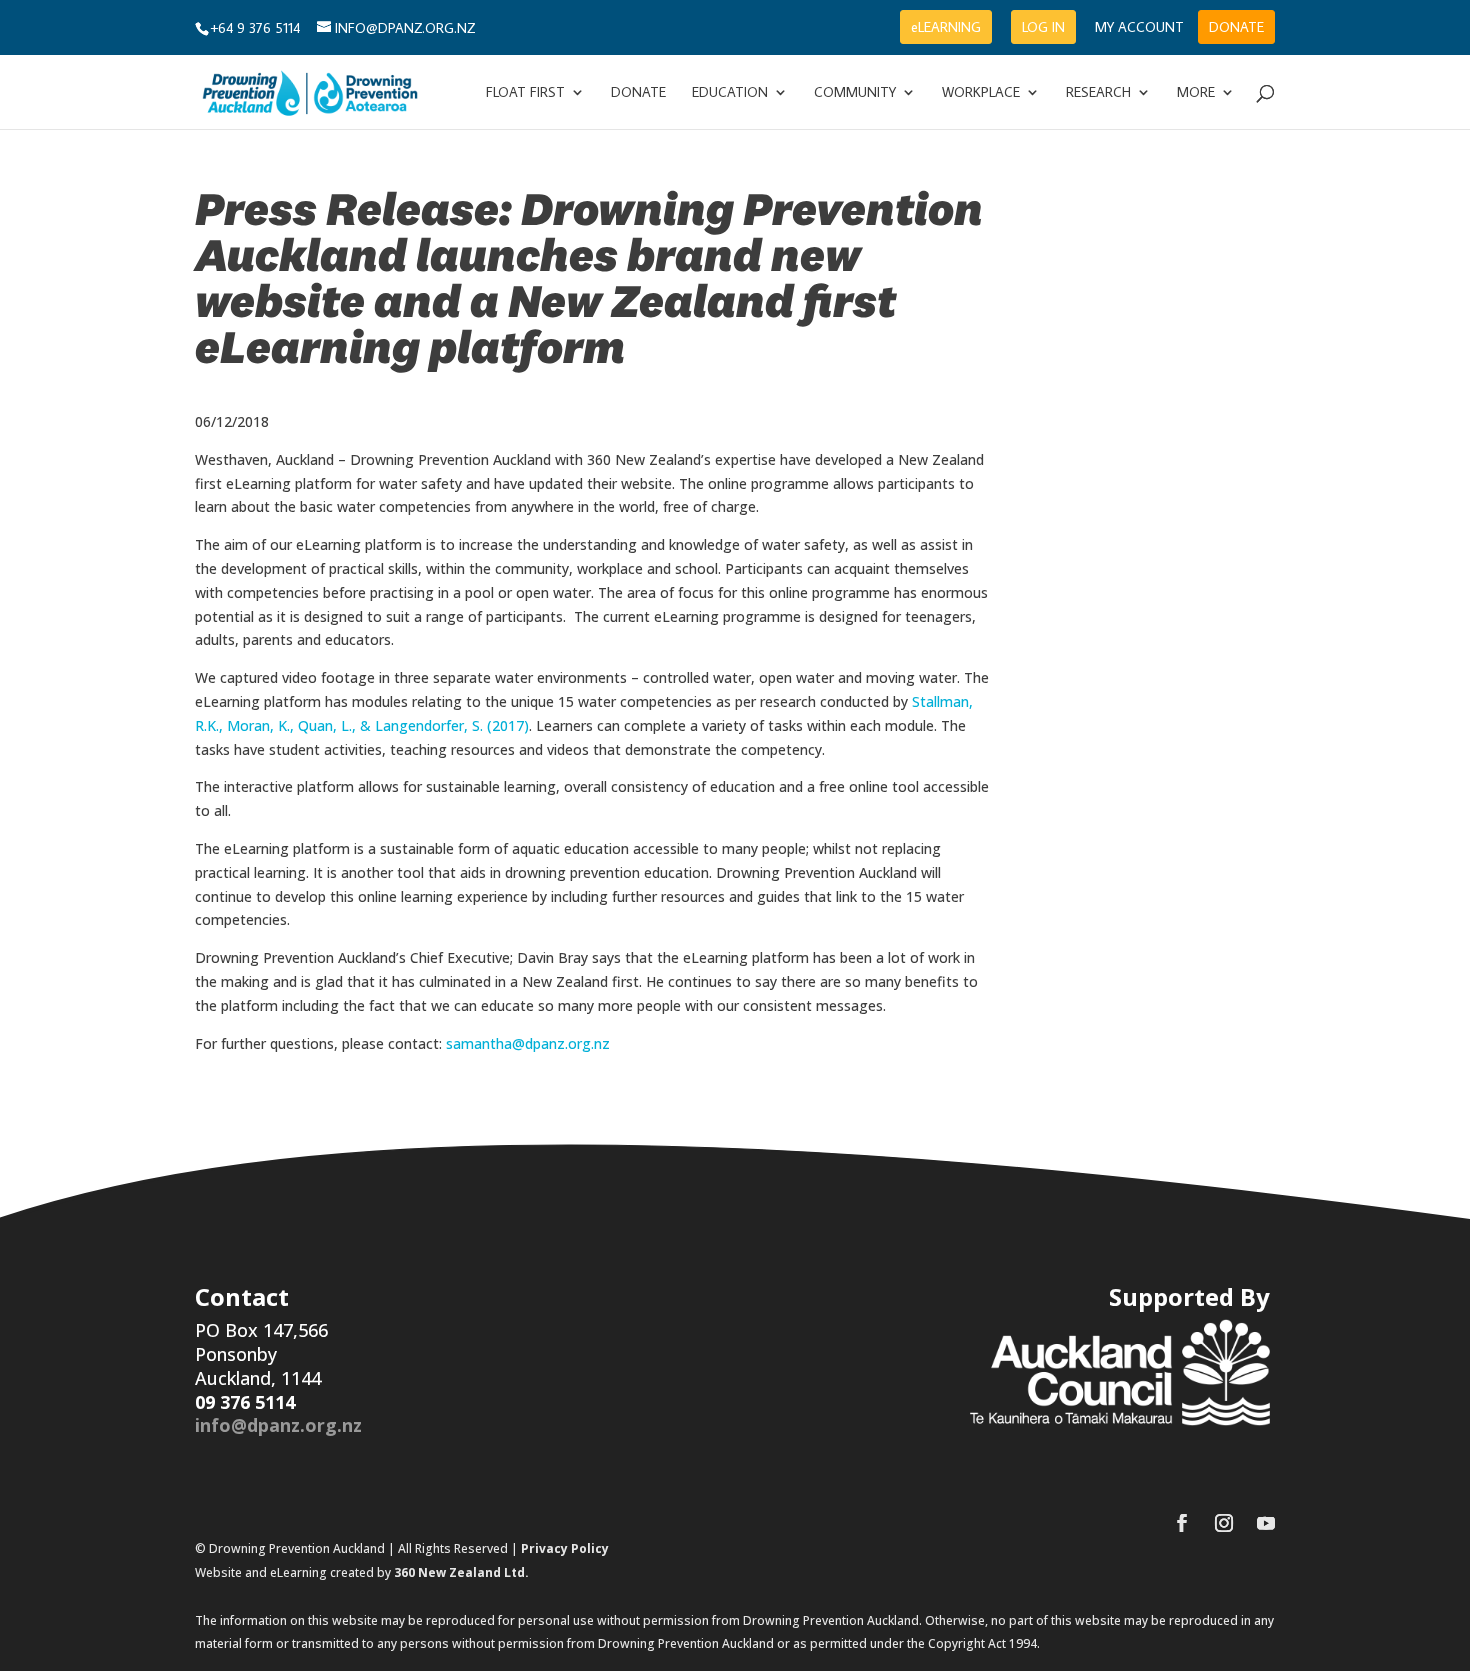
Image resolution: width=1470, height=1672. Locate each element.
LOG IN (1043, 27)
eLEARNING (946, 27)
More (1196, 93)
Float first (525, 93)
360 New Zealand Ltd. (461, 1572)
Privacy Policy (565, 1548)
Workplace (981, 93)
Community (855, 93)
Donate (638, 93)
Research (1098, 93)
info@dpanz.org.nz (278, 1425)
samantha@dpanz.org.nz (528, 1043)
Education (730, 93)
